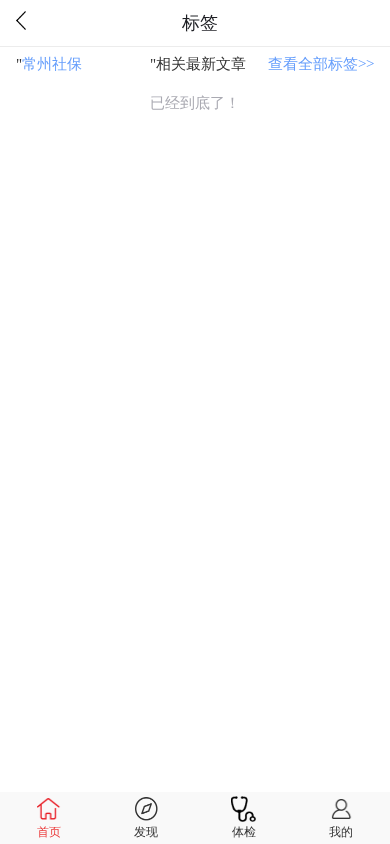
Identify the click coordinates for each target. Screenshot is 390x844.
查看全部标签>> (321, 64)
